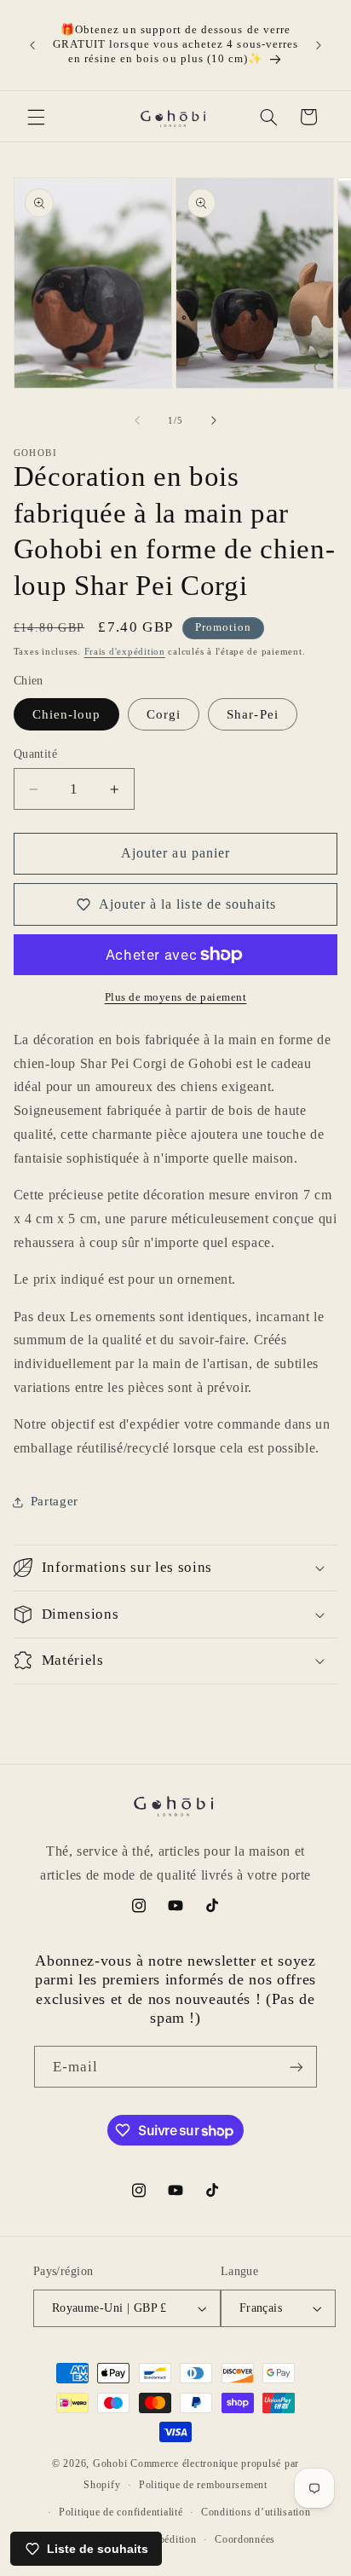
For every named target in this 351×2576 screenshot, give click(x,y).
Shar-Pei (252, 714)
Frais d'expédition (125, 652)
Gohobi (110, 2463)
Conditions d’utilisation (256, 2512)
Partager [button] (55, 1501)
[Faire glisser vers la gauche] (137, 420)
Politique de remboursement (203, 2485)
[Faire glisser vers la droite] (214, 420)
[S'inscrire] (296, 2067)
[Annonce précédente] (32, 45)
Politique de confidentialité (121, 2512)
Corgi (164, 714)
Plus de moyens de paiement (176, 997)
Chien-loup (67, 714)
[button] (36, 117)
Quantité (35, 754)
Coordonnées (245, 2539)
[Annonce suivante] (319, 45)
